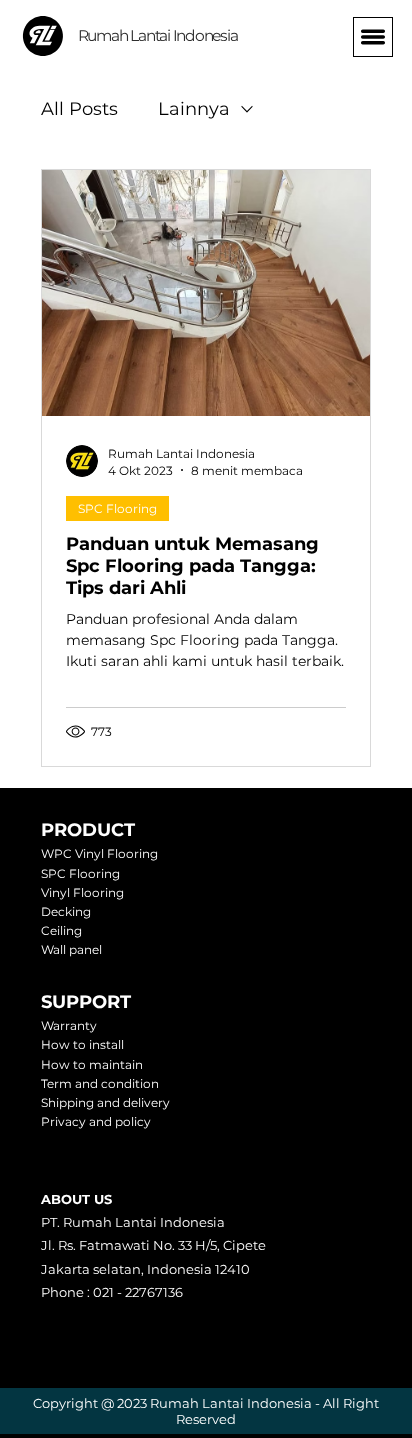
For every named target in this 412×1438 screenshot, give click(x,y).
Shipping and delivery (105, 1102)
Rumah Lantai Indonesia (158, 35)
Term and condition (100, 1083)
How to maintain (92, 1064)
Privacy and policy (96, 1121)
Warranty (69, 1025)
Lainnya (194, 109)
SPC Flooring (117, 508)
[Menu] (373, 37)
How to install (82, 1044)
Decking (66, 911)
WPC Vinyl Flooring (99, 853)
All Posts (79, 109)
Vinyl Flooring (82, 892)
